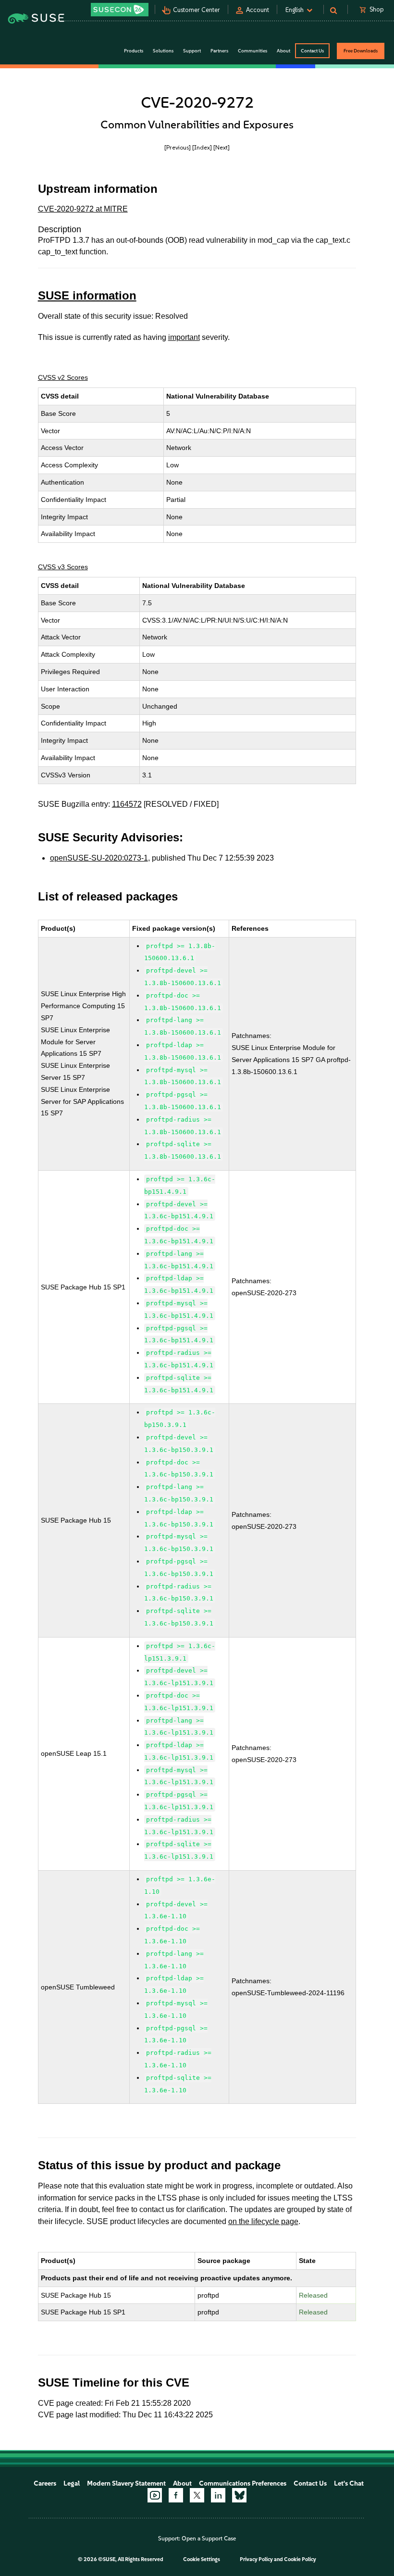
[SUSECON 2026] (120, 10)
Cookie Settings (202, 2559)
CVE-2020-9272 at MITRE (83, 209)
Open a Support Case (209, 2538)
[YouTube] (155, 2495)
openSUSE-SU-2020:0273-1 (99, 858)
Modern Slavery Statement (126, 2483)
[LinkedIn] (218, 2495)
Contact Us (312, 51)
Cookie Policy (300, 2559)
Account (258, 10)
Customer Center (197, 10)
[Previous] (178, 147)
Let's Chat (349, 2483)
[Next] (222, 147)
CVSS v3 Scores (63, 567)
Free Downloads (361, 51)
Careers (45, 2483)
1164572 (127, 804)
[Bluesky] (239, 2495)
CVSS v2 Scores (63, 377)
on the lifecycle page (263, 2221)
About (182, 2483)
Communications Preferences (243, 2483)
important (184, 337)
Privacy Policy (256, 2559)
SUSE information (87, 295)
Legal (72, 2483)
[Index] (202, 147)
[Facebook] (176, 2495)
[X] (197, 2495)
